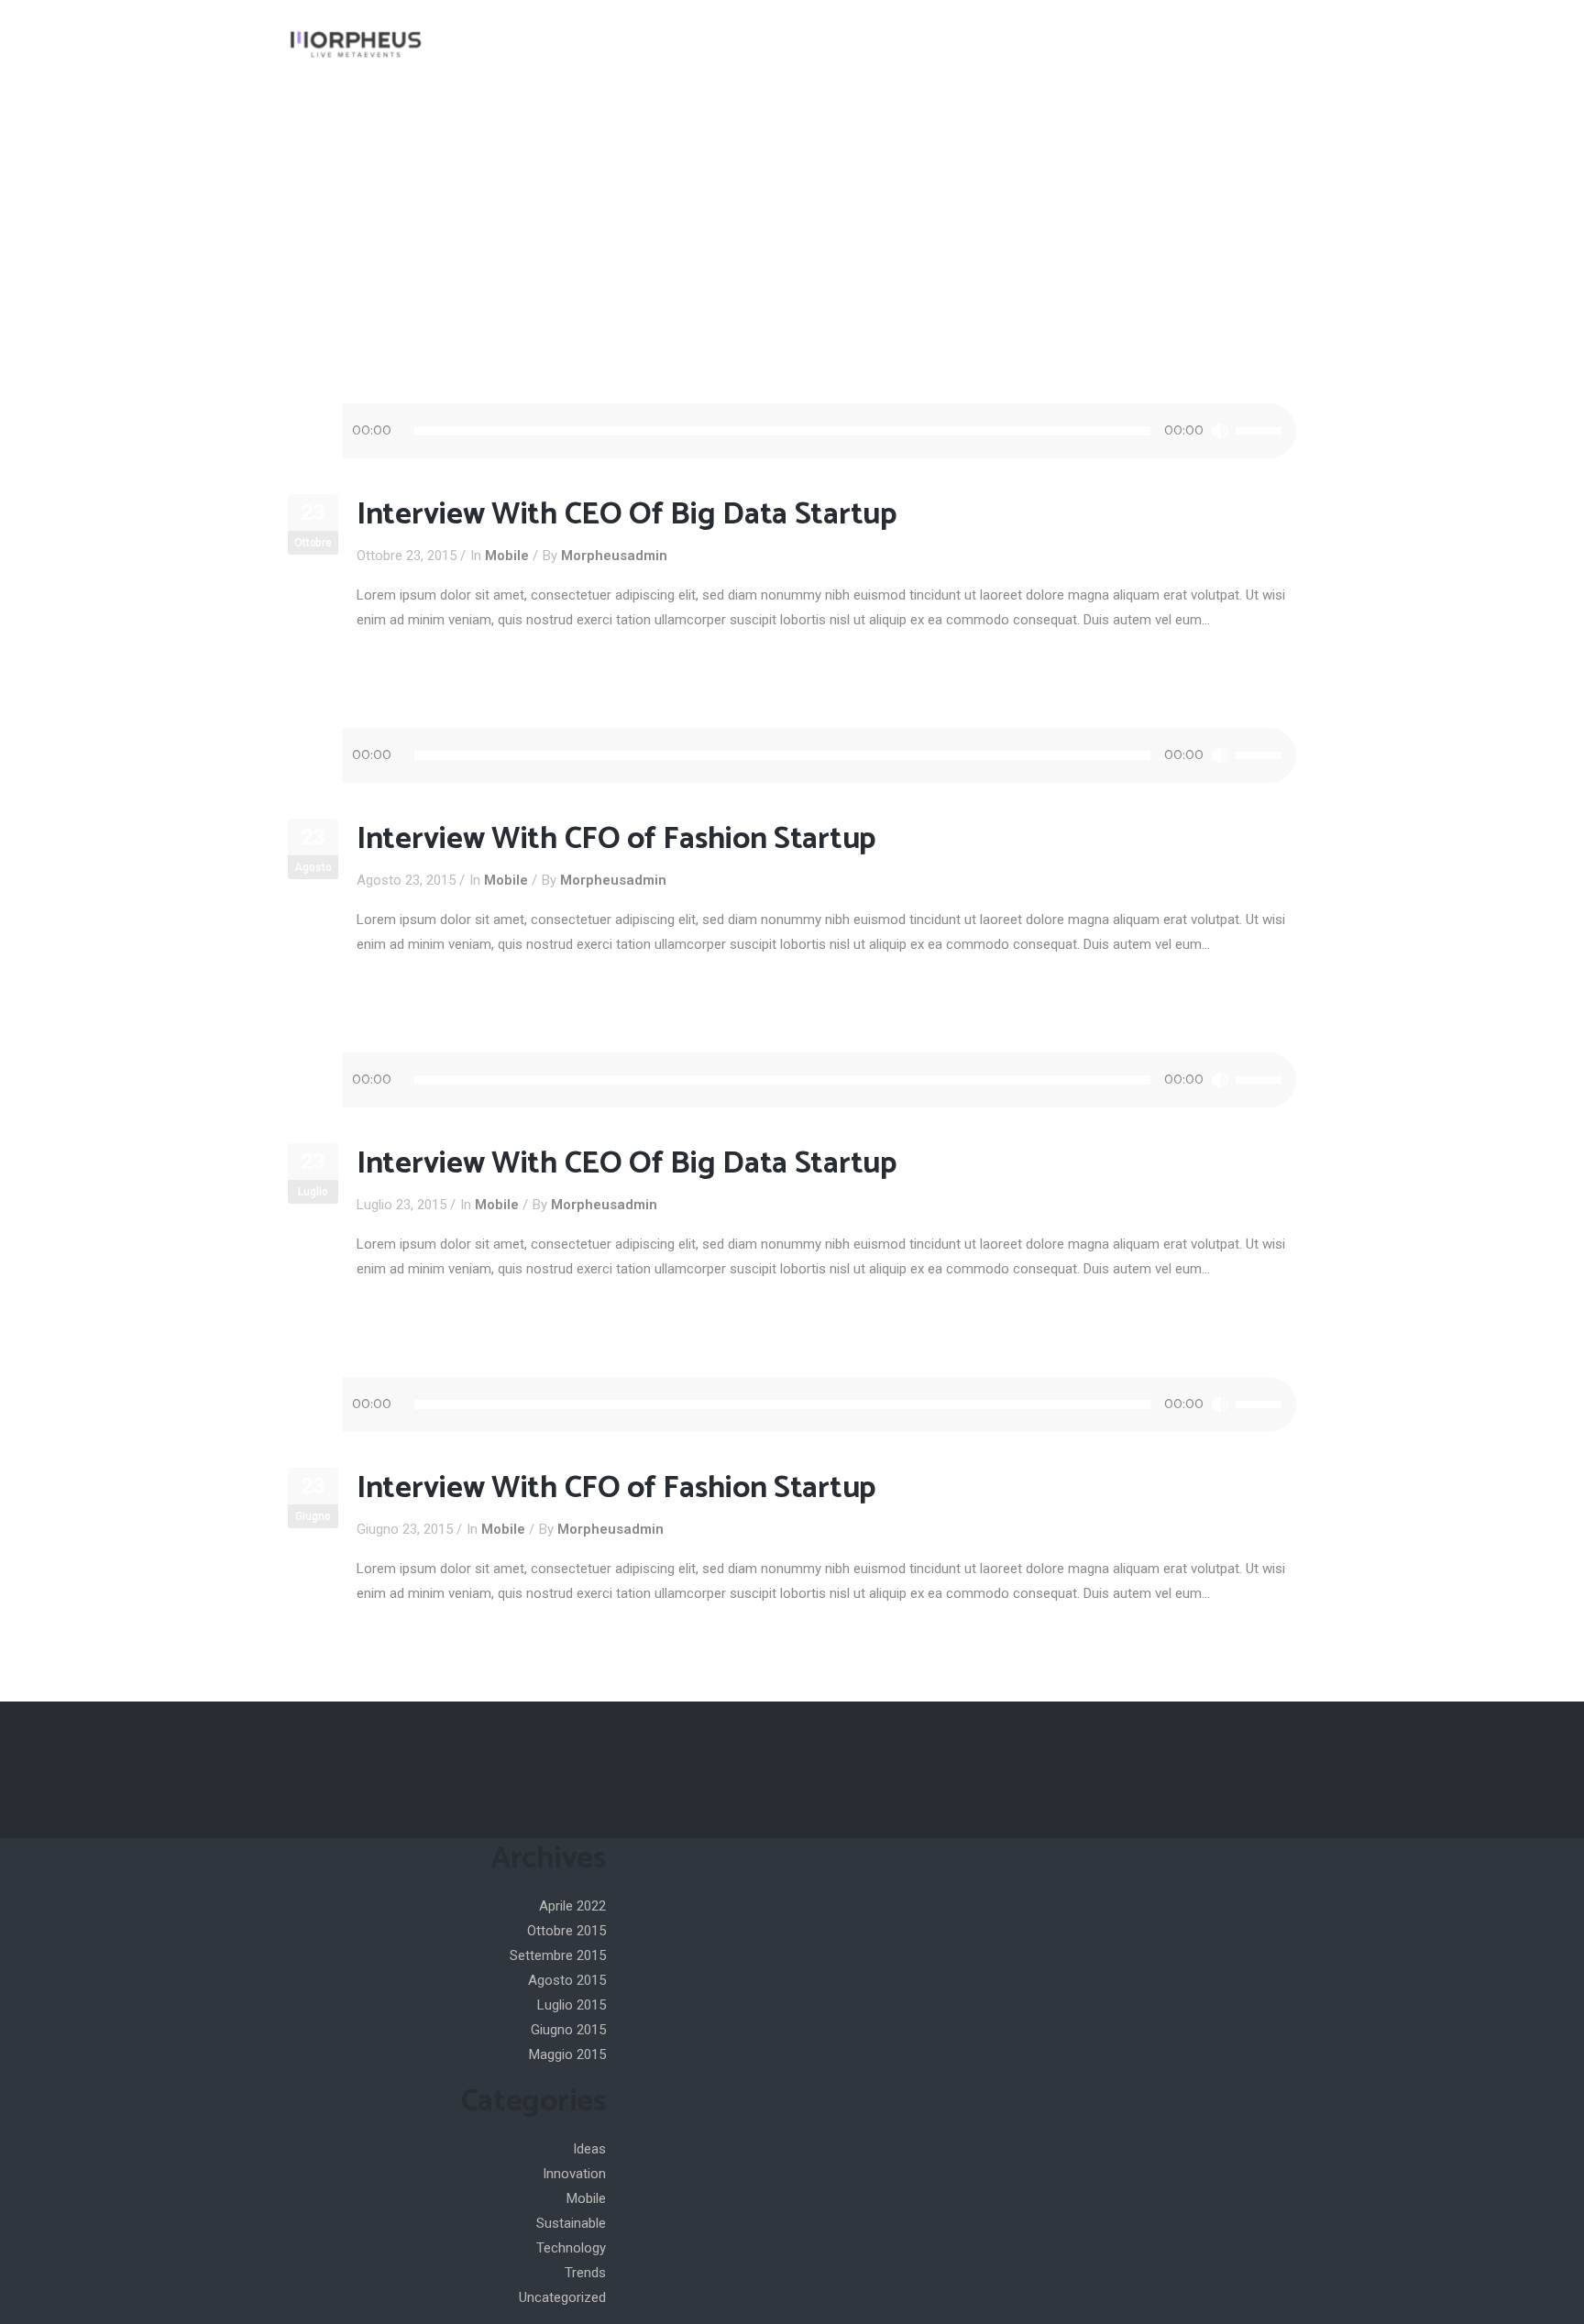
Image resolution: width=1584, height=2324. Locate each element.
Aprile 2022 (572, 1906)
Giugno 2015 (568, 2030)
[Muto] (1220, 431)
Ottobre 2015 (566, 1931)
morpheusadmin (614, 556)
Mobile (507, 556)
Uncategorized (562, 2297)
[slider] (1261, 431)
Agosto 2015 (567, 1980)
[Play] (315, 431)
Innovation (574, 2174)
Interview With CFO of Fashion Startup (616, 839)
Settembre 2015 (558, 1955)
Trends (585, 2273)
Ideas (589, 2149)
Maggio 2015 (567, 2054)
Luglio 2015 (572, 2005)
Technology (571, 2248)
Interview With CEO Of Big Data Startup (627, 515)
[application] (792, 431)
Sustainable (571, 2223)
